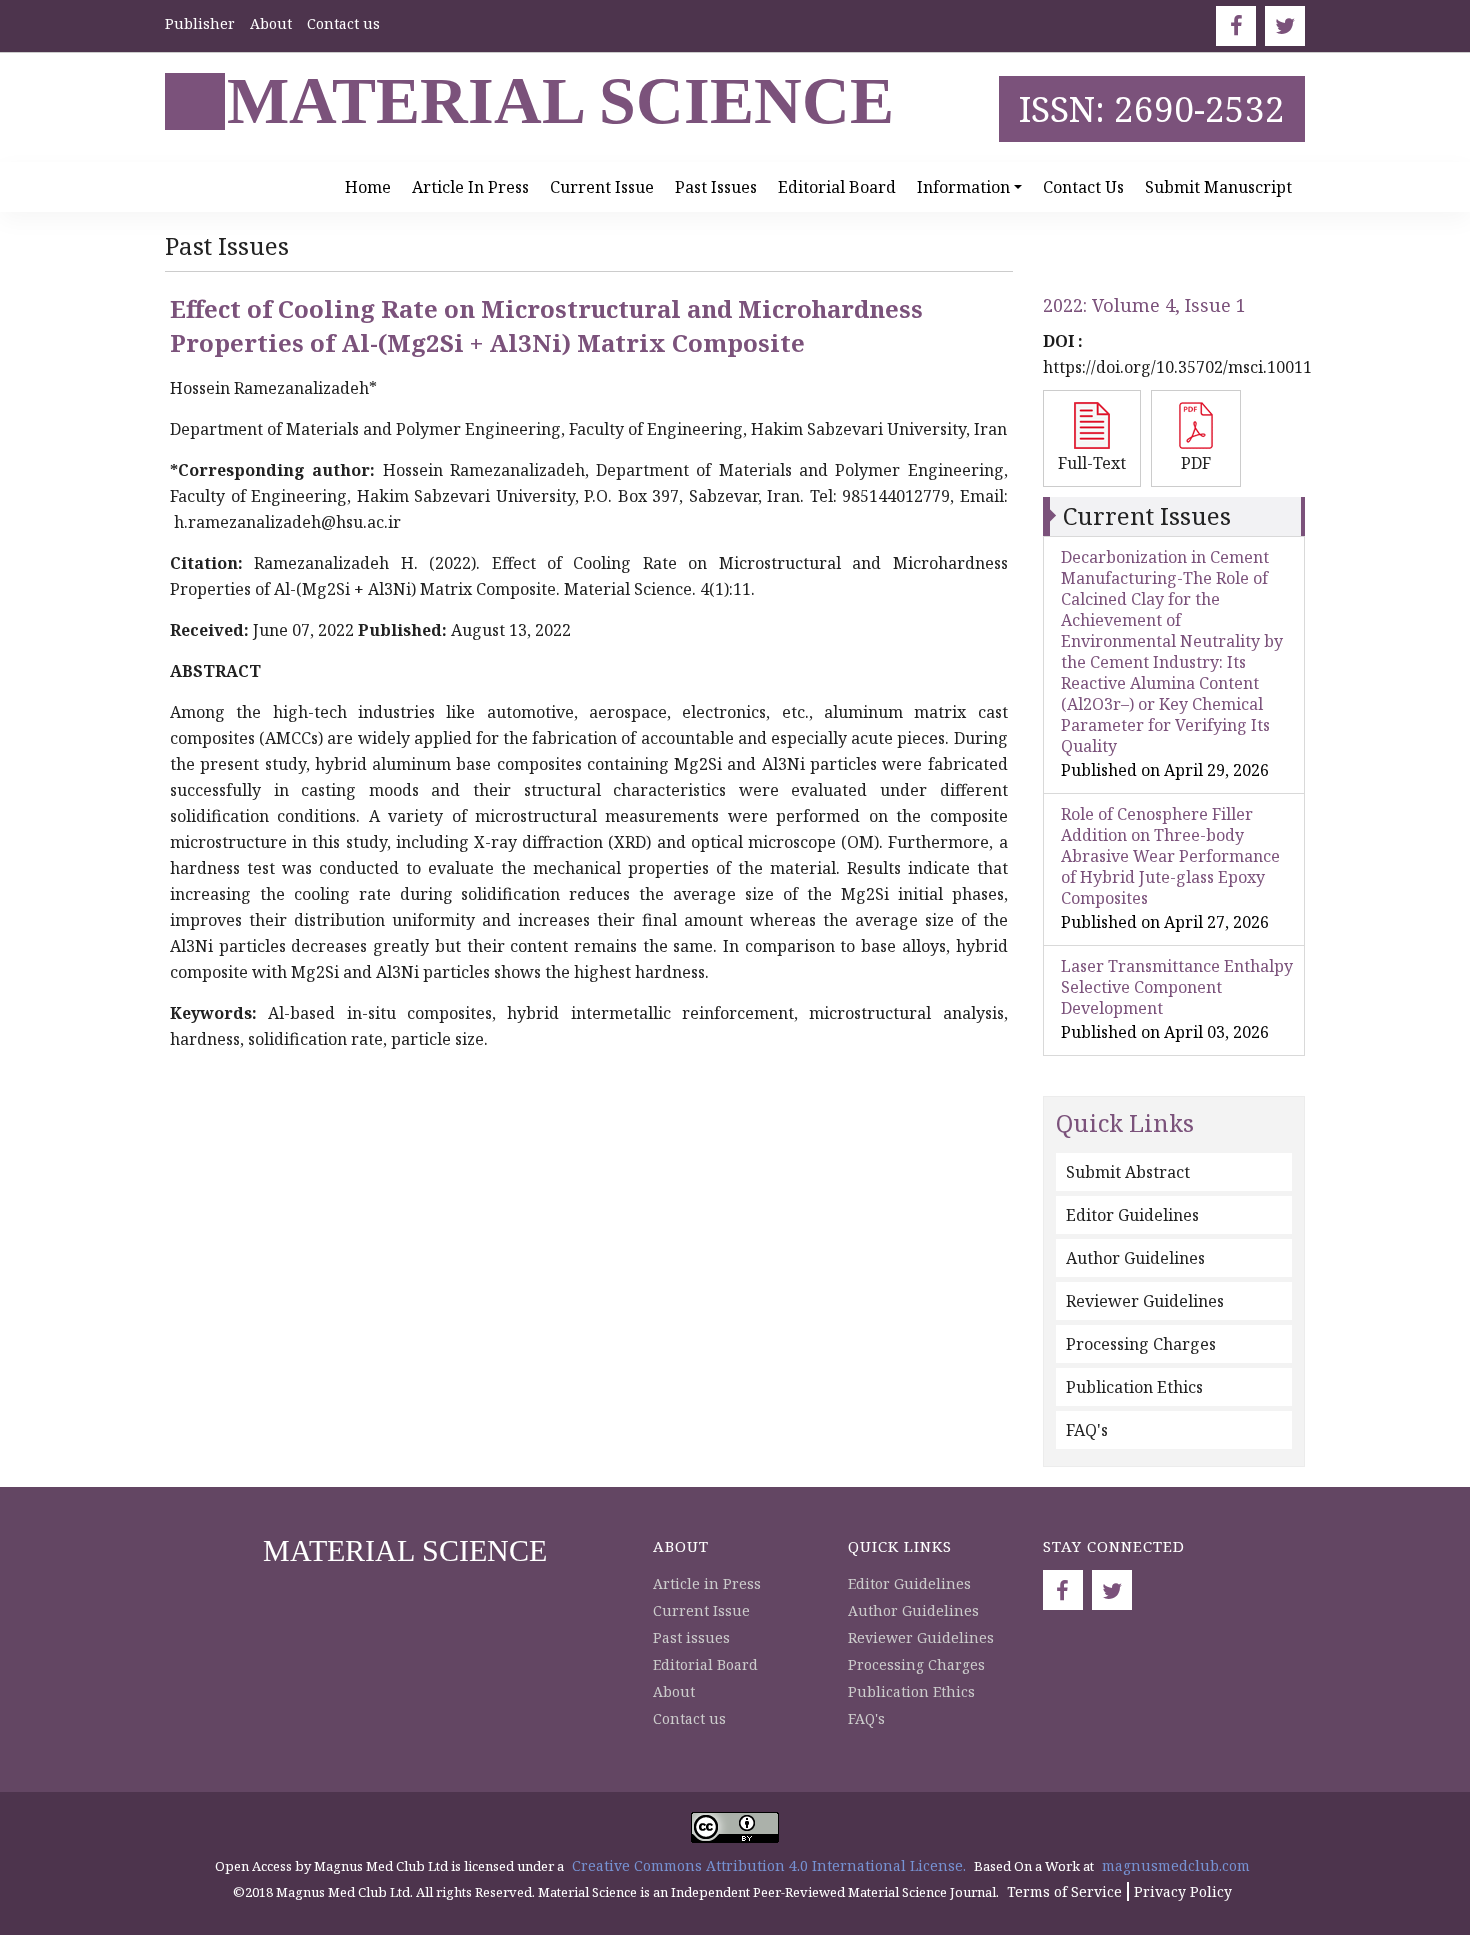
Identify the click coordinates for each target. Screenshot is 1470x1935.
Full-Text (1092, 463)
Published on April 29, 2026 (1165, 770)
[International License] (735, 1825)
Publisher (200, 23)
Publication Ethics (1134, 1387)
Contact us (343, 23)
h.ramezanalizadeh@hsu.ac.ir (287, 522)
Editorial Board (837, 187)
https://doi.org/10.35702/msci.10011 (1177, 367)
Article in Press (470, 187)
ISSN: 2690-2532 (1152, 108)
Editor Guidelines (1132, 1215)
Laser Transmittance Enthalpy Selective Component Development (1177, 987)
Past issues (716, 187)
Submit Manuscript (1218, 187)
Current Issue (602, 187)
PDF (1196, 463)
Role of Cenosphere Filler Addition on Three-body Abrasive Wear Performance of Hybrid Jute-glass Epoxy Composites (1170, 856)
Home (368, 187)
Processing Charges (1141, 1344)
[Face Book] (1236, 26)
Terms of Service (1064, 1891)
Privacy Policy (1183, 1891)
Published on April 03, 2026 (1165, 1032)
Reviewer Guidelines (1145, 1301)
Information (963, 187)
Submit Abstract (1128, 1172)
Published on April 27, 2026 (1165, 922)
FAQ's (1087, 1430)
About (271, 23)
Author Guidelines (1135, 1258)
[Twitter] (1285, 26)
